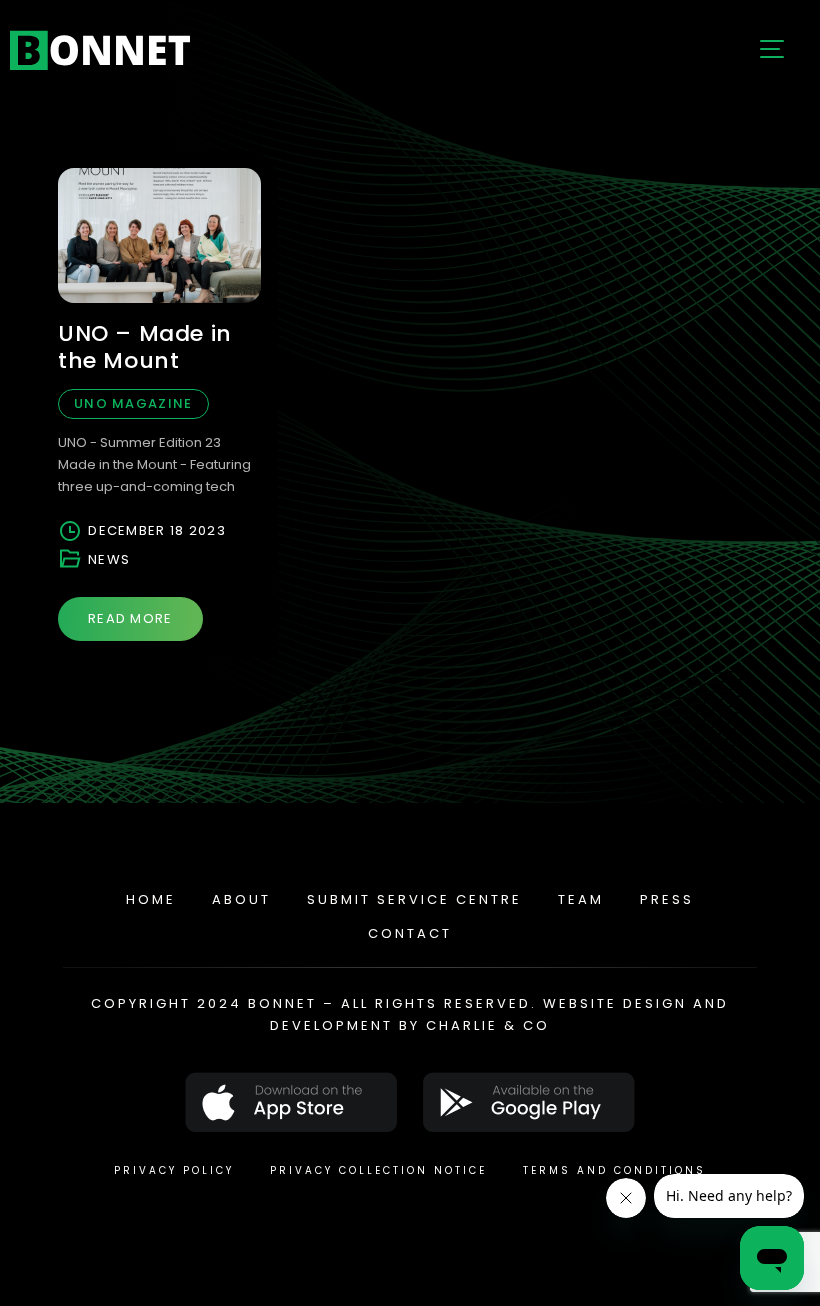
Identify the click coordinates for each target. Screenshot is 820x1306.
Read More (130, 618)
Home (151, 899)
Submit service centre (414, 899)
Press (667, 899)
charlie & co (488, 1025)
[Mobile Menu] (770, 49)
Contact (410, 933)
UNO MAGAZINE (133, 403)
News (109, 559)
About (241, 899)
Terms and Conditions (614, 1170)
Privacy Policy (174, 1170)
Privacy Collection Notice (378, 1170)
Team (581, 899)
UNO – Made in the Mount (145, 346)
